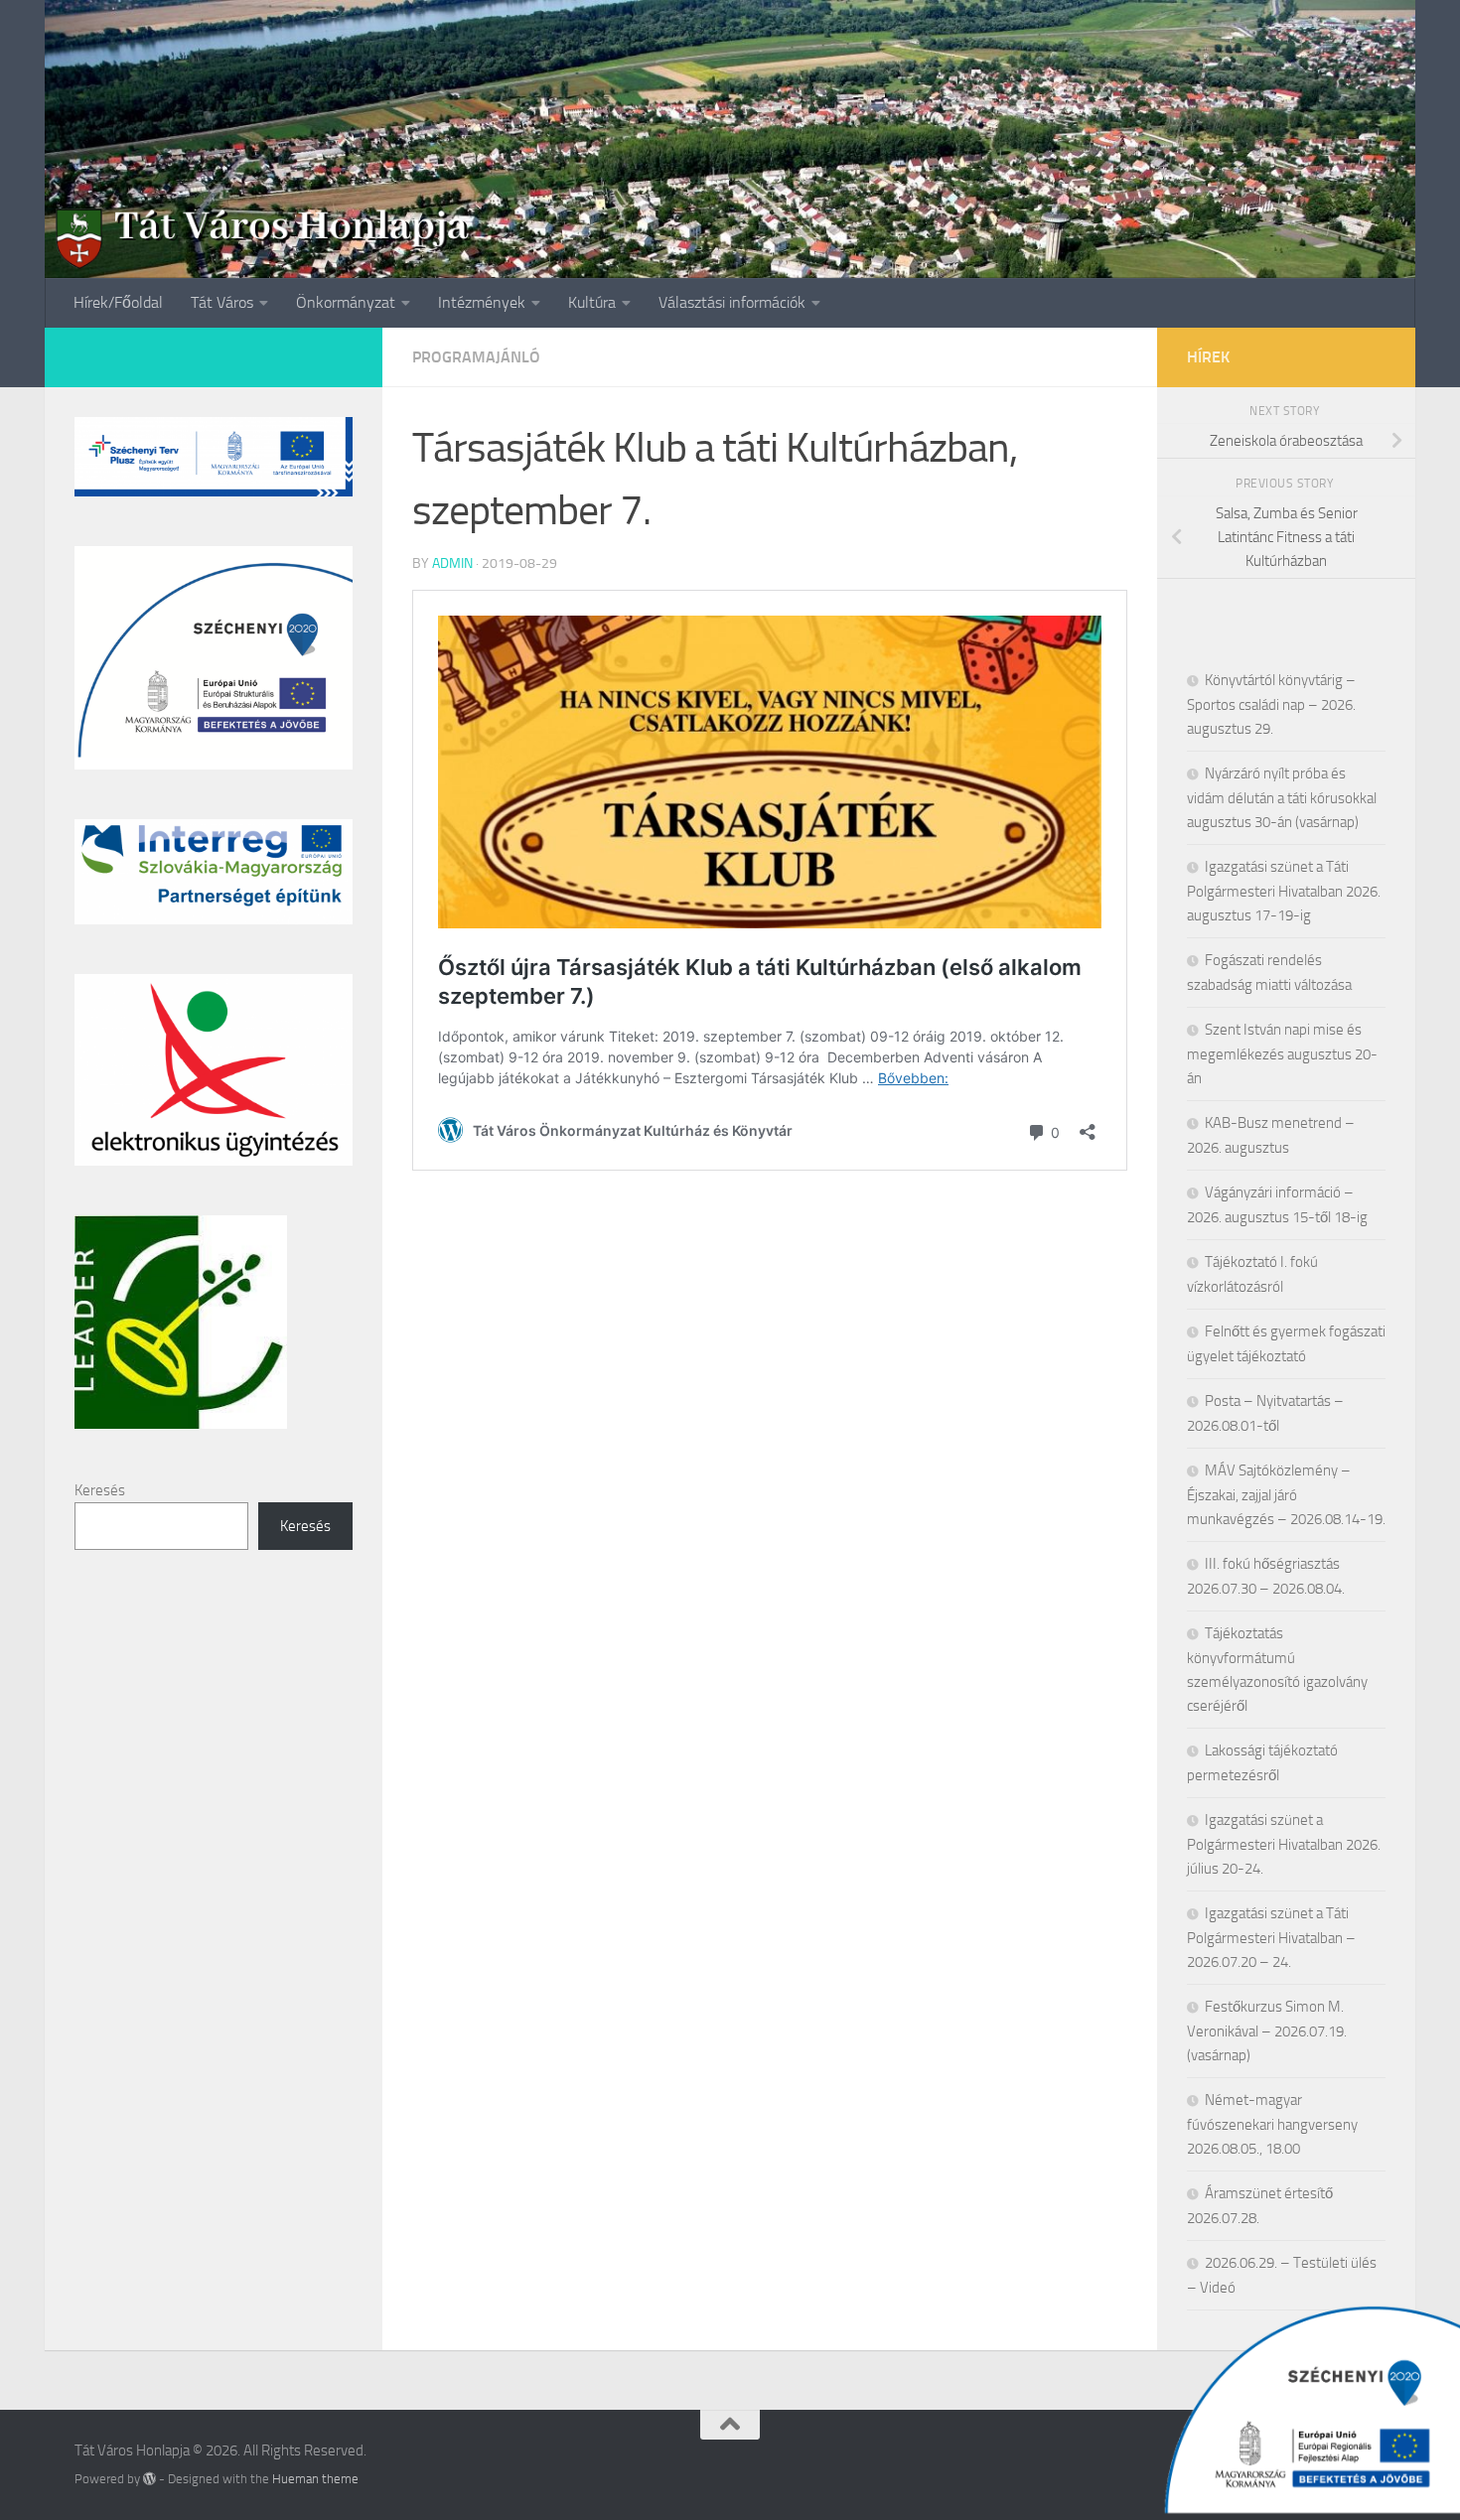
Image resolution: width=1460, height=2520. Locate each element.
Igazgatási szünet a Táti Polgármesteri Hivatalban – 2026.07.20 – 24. (1271, 1938)
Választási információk (732, 302)
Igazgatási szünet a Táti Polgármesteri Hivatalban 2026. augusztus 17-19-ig (1284, 891)
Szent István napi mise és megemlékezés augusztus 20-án (1282, 1054)
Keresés (100, 1490)
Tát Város (222, 302)
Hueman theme (315, 2479)
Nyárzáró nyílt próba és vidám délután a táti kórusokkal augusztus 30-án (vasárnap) (1282, 798)
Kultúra (592, 302)
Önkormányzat (346, 302)
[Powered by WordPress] (149, 2479)
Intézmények (482, 302)
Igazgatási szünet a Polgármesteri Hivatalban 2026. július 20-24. (1284, 1844)
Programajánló (476, 357)
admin (452, 563)
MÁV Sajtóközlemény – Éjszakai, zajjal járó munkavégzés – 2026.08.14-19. (1286, 1495)
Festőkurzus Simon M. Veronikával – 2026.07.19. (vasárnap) (1267, 2031)
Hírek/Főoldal (118, 302)
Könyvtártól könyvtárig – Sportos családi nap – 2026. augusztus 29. (1271, 704)
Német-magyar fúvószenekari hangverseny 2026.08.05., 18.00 (1272, 2124)
